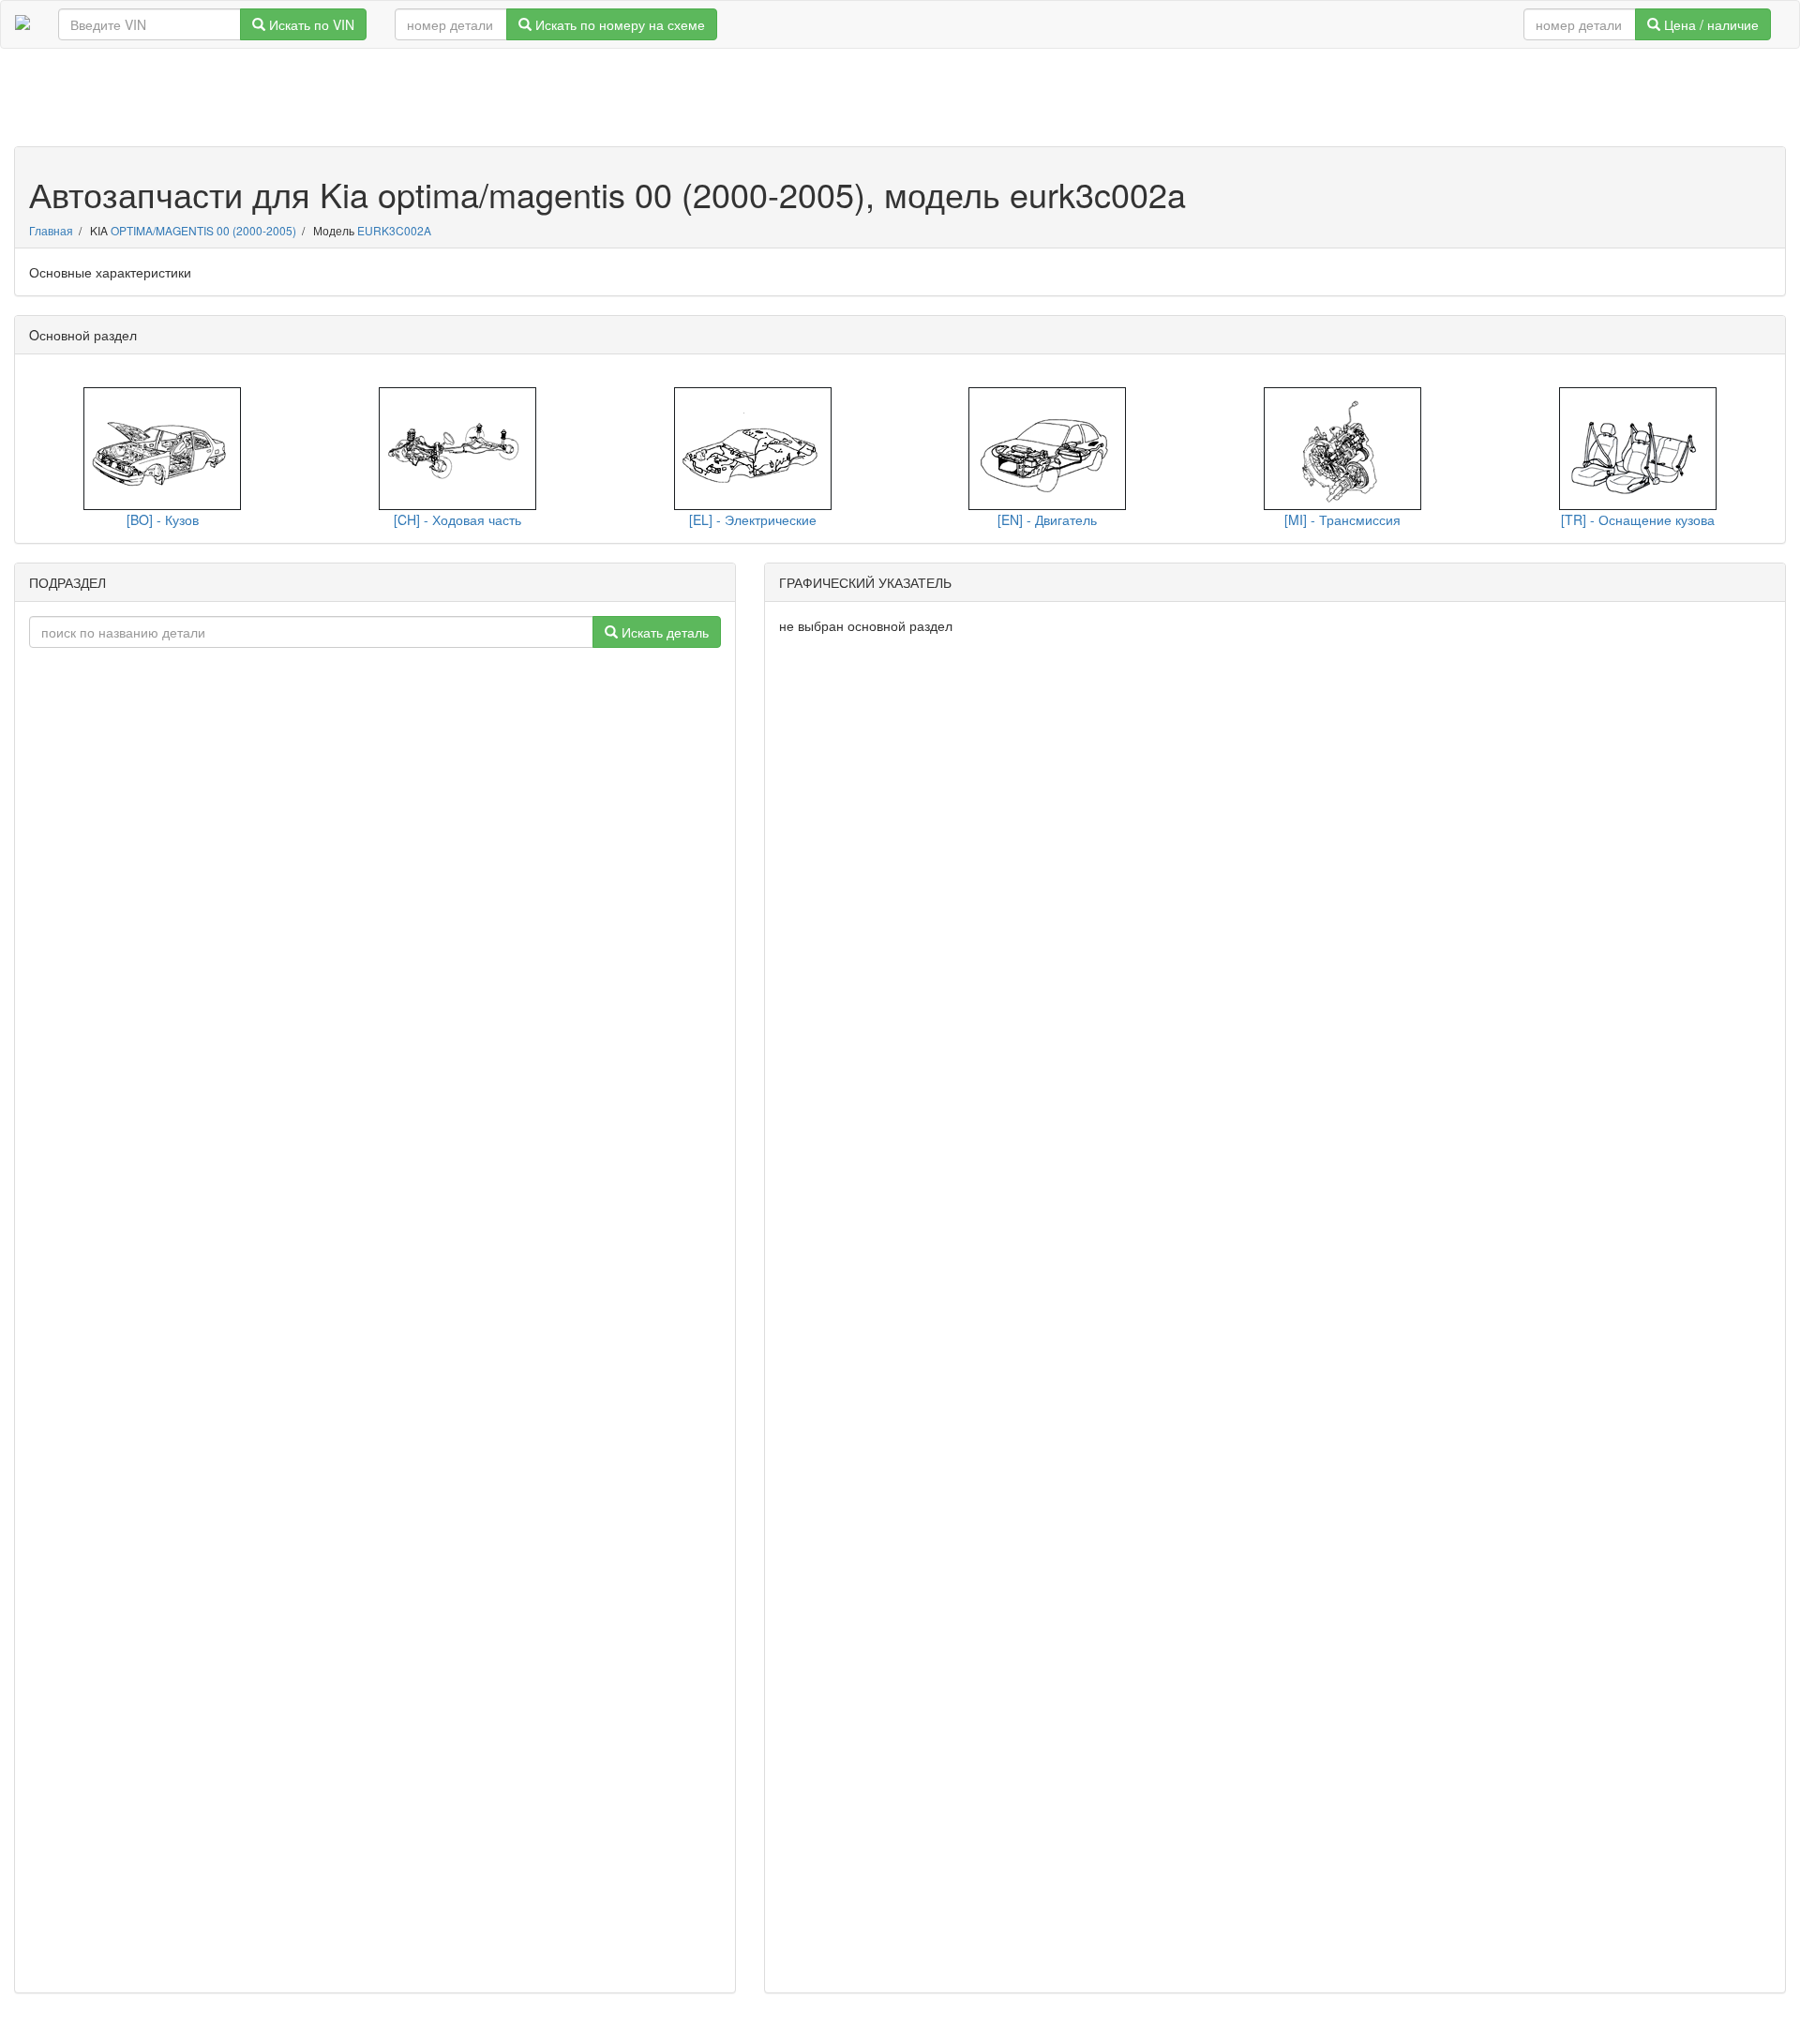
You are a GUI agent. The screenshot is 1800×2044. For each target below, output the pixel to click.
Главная (51, 230)
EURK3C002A (394, 230)
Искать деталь (663, 632)
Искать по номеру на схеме (618, 24)
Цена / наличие (1710, 24)
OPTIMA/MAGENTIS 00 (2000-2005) (203, 230)
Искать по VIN (310, 24)
